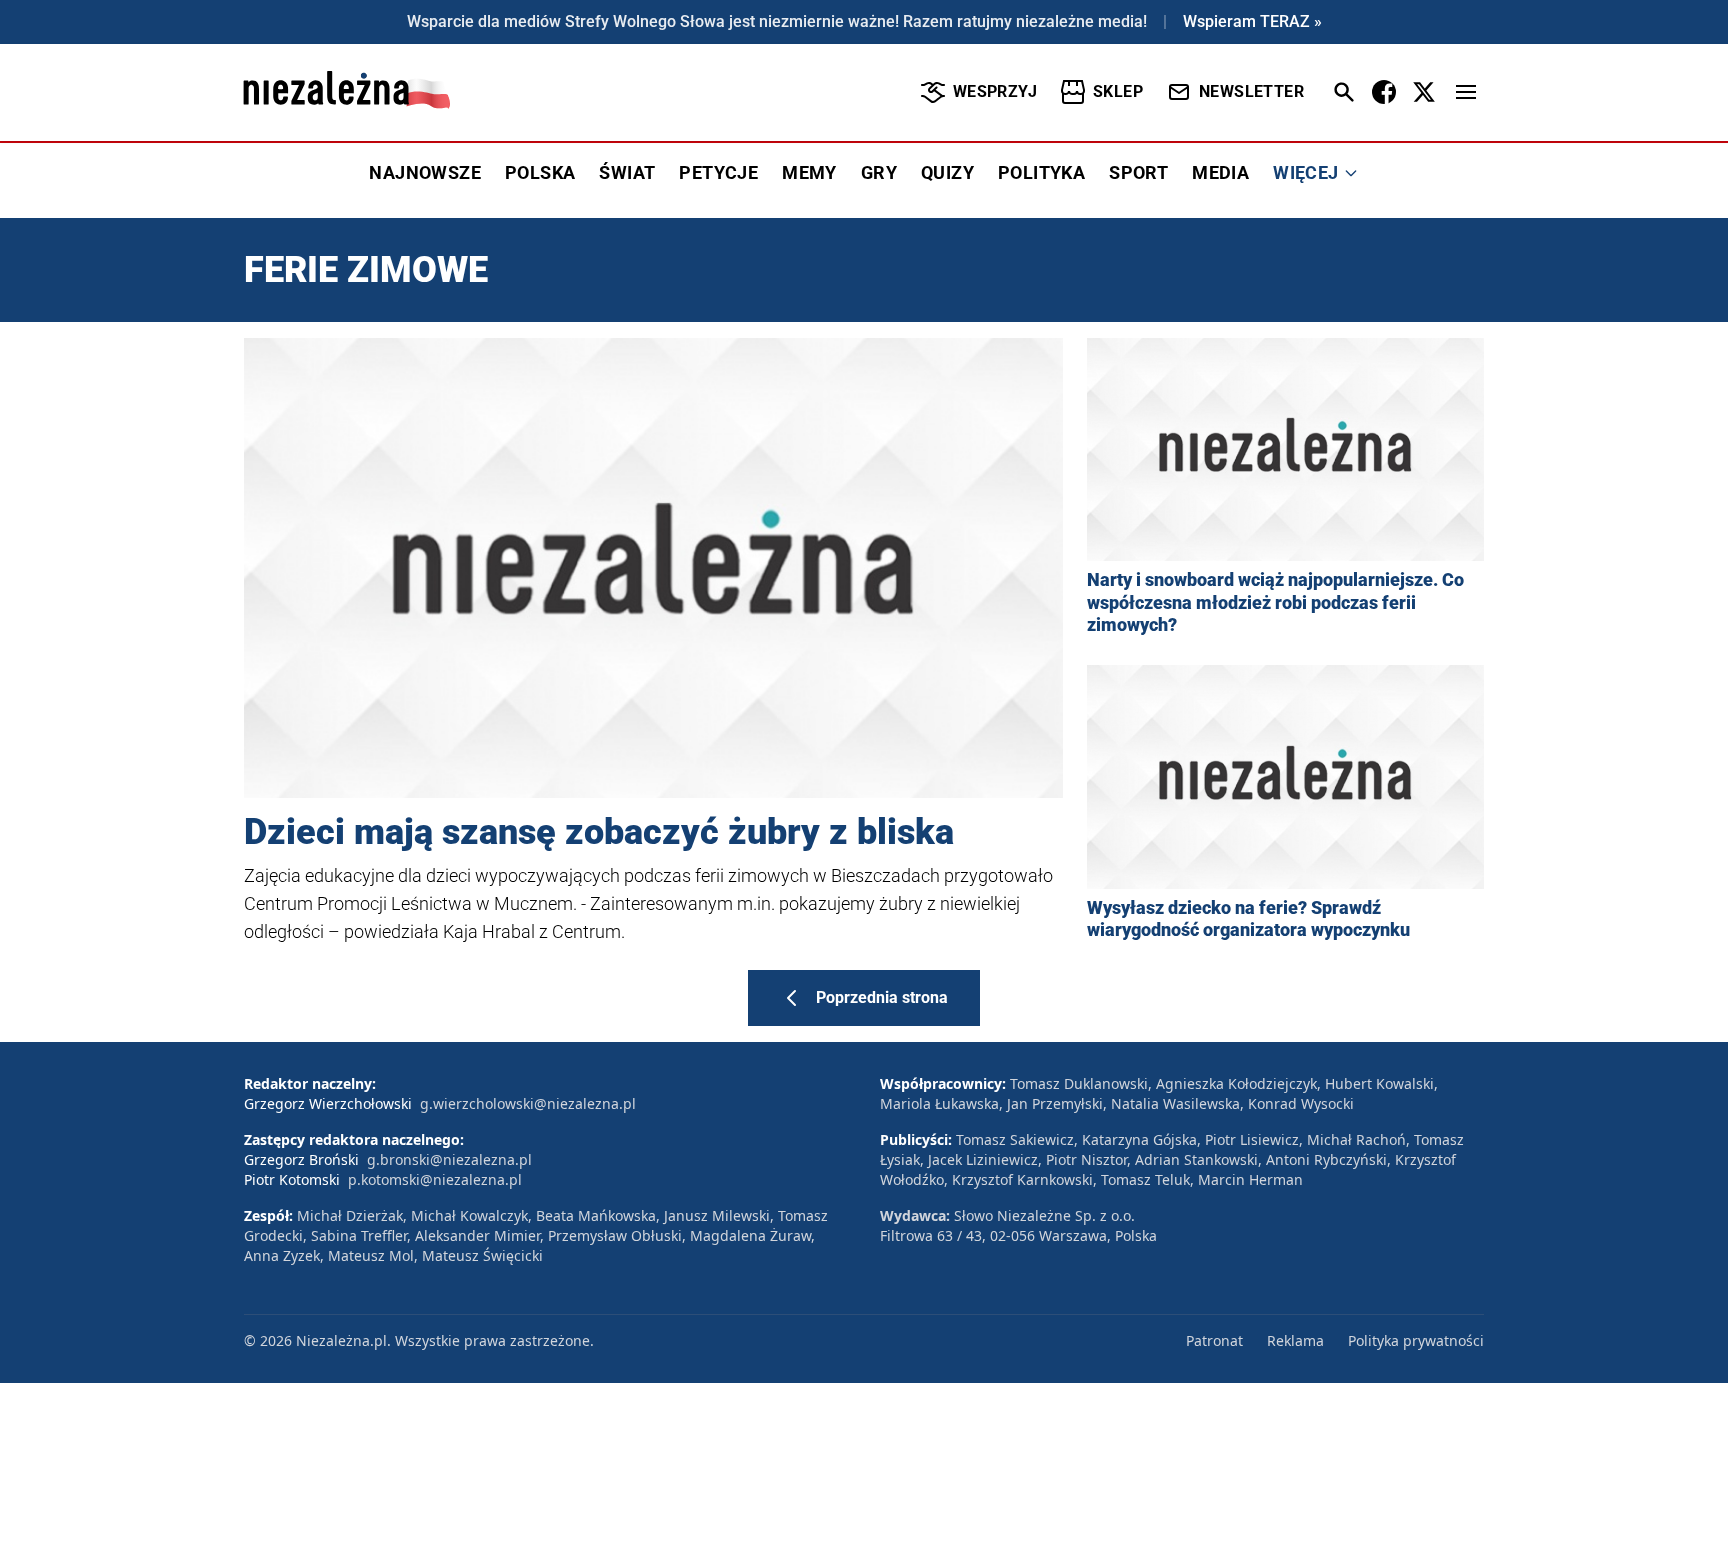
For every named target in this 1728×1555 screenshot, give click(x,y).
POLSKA (540, 172)
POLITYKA (1041, 172)
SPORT (1138, 172)
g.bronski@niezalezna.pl (449, 1159)
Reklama (1295, 1340)
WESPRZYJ (995, 91)
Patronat (1214, 1340)
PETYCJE (718, 172)
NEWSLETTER (1251, 91)
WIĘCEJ (1305, 172)
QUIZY (947, 172)
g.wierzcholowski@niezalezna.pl (528, 1103)
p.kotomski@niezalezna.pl (435, 1179)
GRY (879, 172)
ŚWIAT (627, 172)
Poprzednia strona (882, 997)
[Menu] (1466, 92)
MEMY (809, 172)
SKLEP (1118, 91)
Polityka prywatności (1416, 1340)
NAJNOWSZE (425, 172)
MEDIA (1220, 172)
